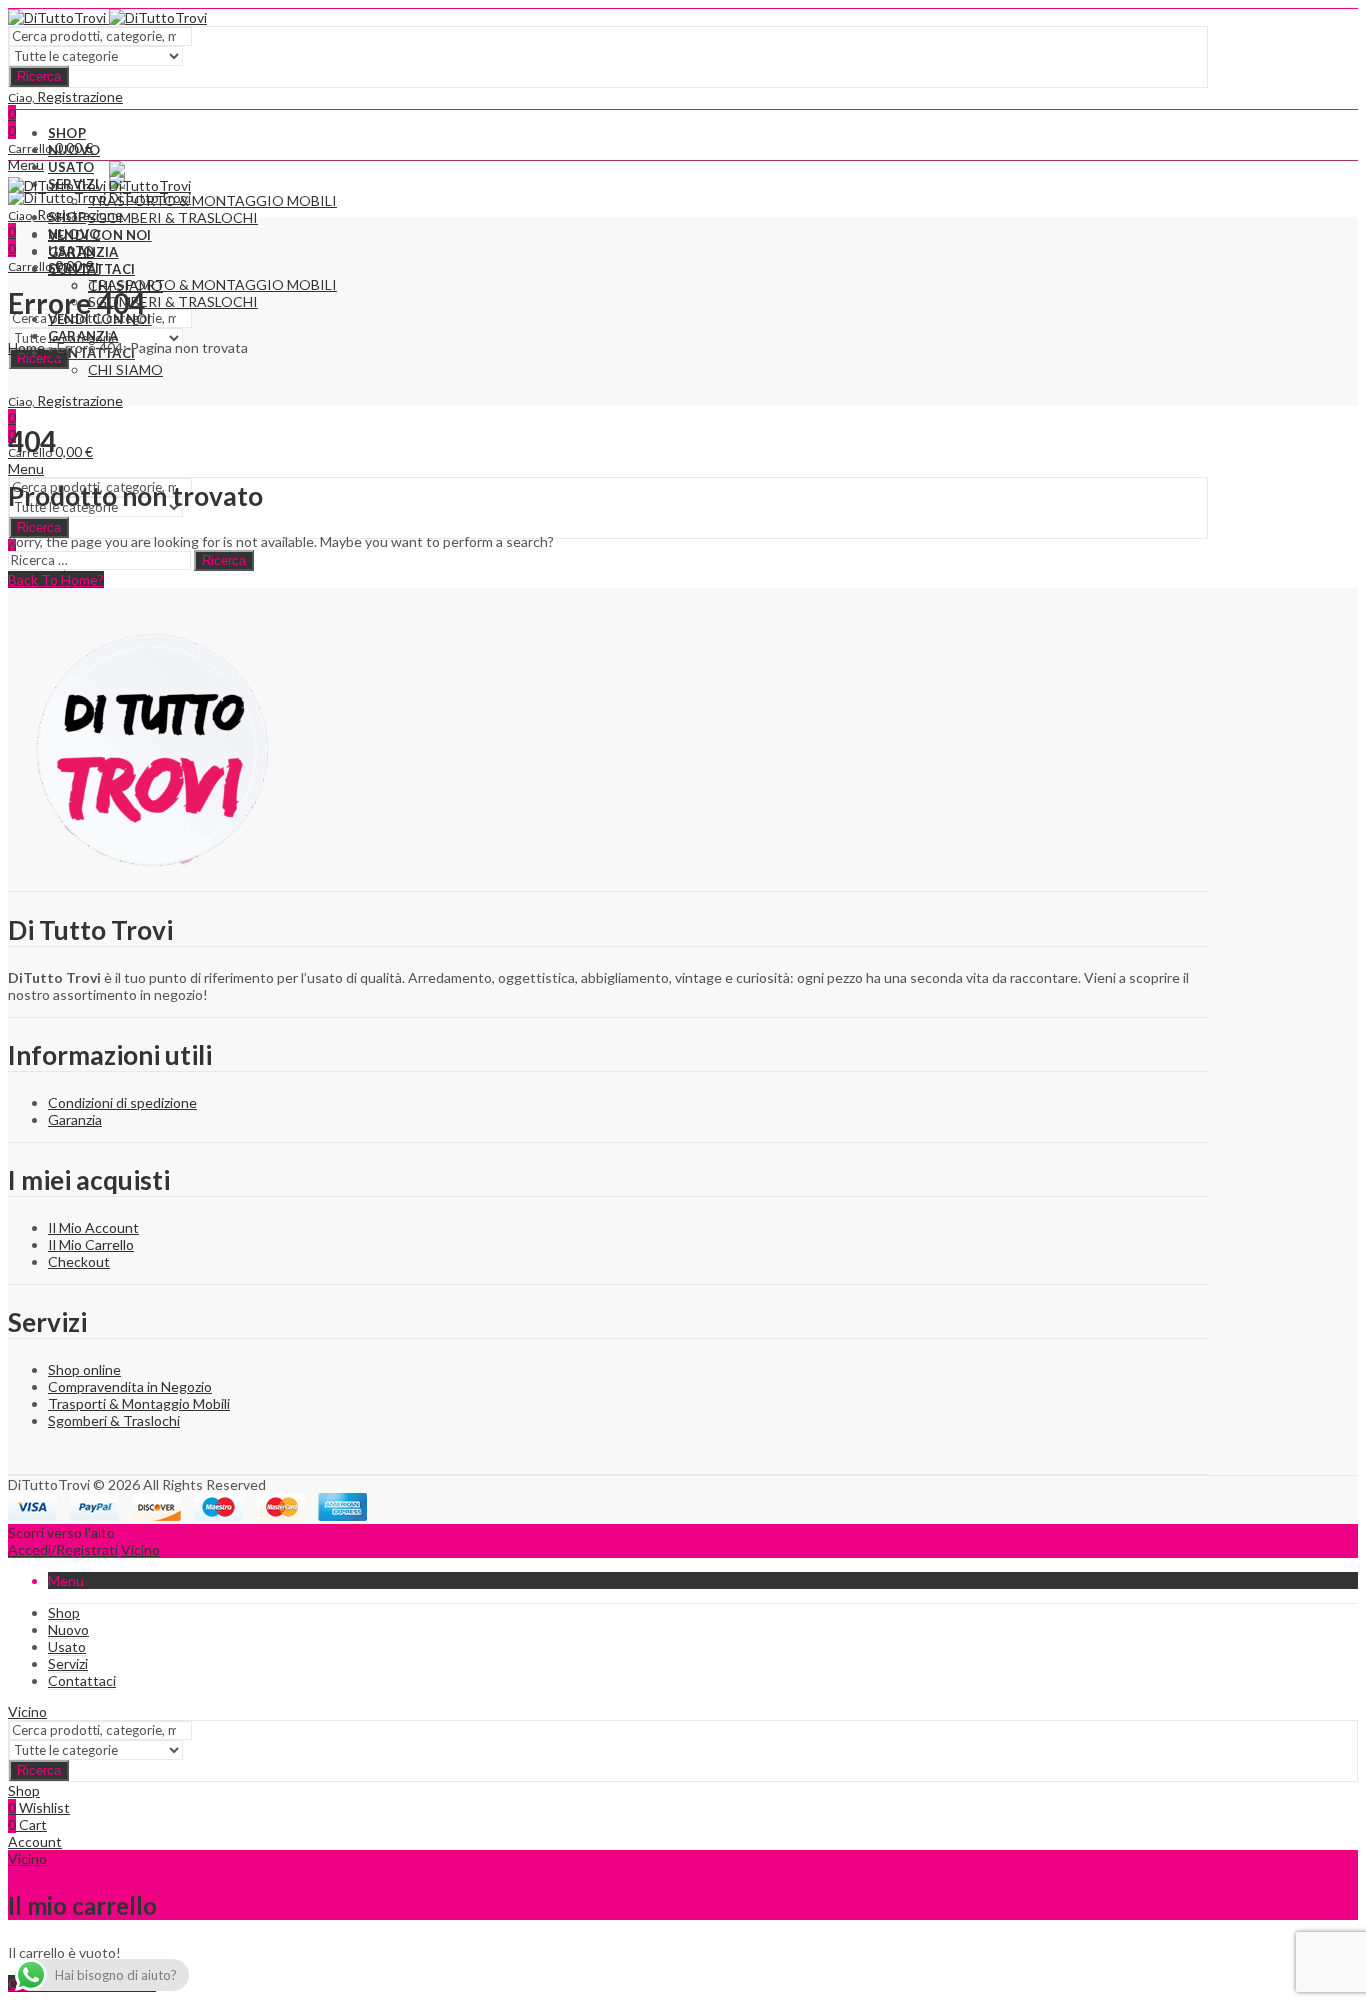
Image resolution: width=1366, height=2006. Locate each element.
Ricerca (39, 76)
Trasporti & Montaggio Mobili (139, 1403)
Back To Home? (56, 579)
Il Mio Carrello (91, 1244)
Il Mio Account (93, 1227)
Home (26, 347)
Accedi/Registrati (63, 1549)
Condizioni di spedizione (122, 1102)
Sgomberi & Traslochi (114, 1420)
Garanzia (75, 1119)
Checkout (79, 1261)
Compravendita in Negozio (130, 1386)
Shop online (84, 1369)
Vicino (140, 1549)
